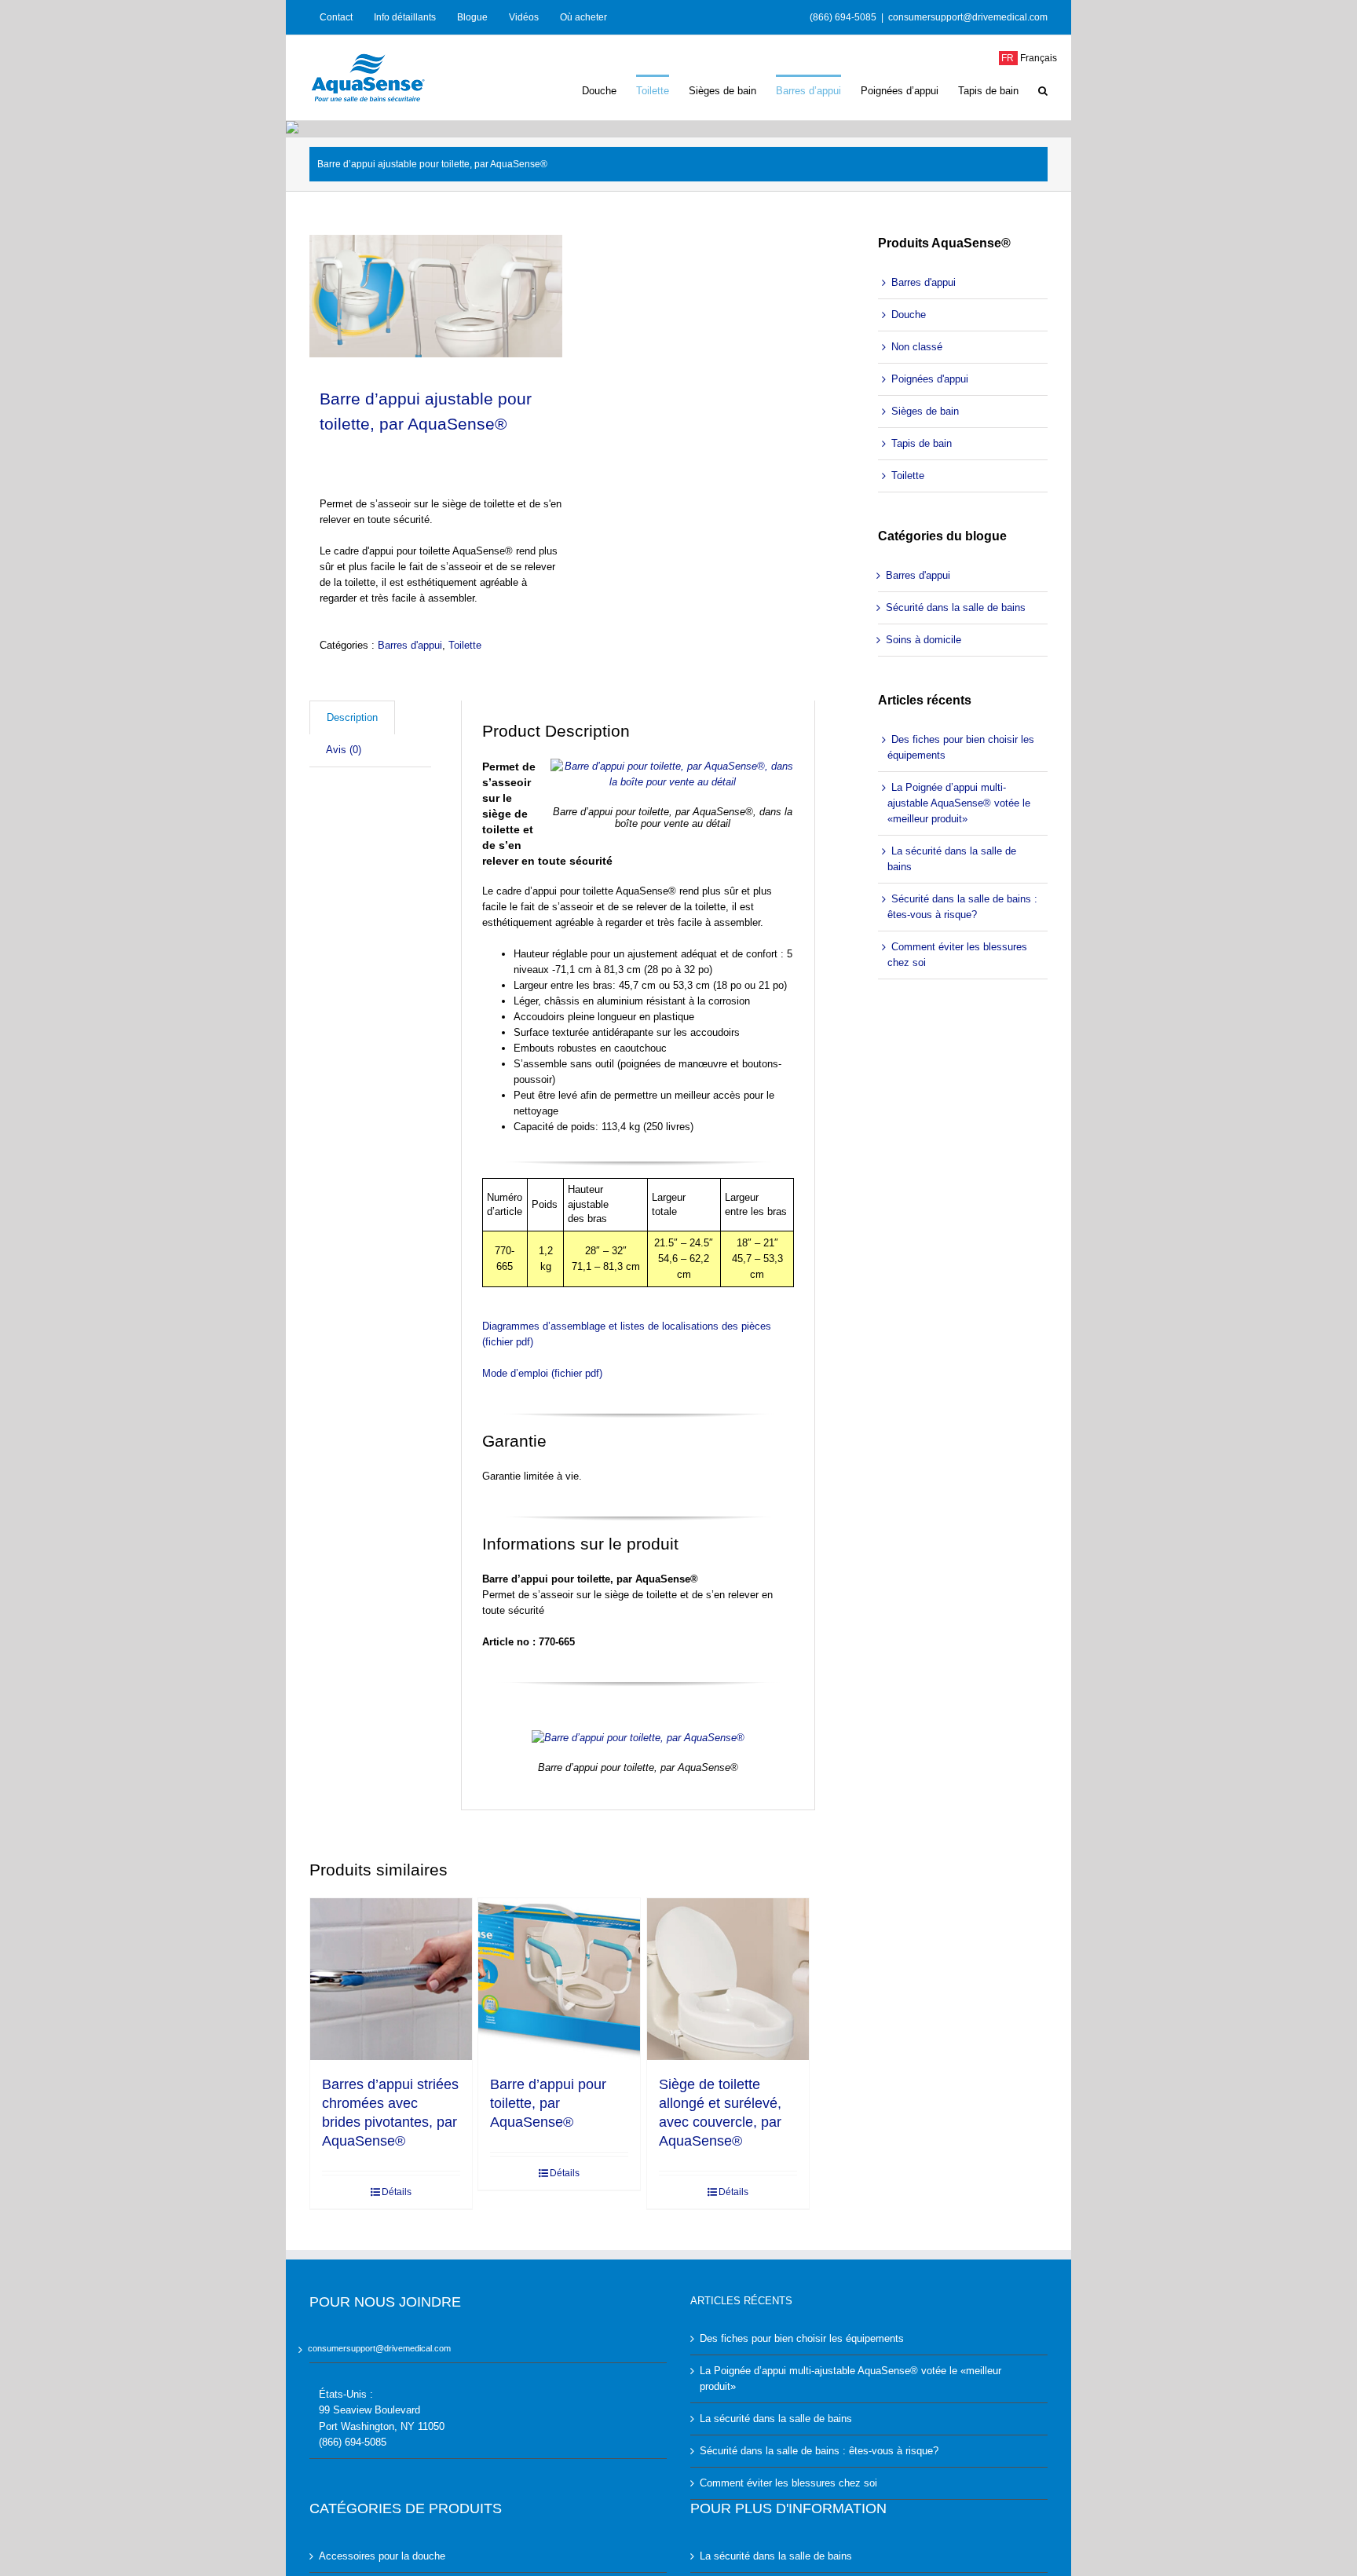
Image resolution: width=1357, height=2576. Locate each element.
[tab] (352, 717)
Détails (397, 2192)
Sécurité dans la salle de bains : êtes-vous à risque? (962, 907)
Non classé (917, 347)
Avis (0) (344, 750)
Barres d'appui (410, 645)
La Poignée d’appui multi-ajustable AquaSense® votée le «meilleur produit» (959, 803)
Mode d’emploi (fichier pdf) (542, 1373)
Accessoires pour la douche (382, 2556)
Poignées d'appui (930, 379)
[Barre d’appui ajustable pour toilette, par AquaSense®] (436, 296)
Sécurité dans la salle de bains (956, 607)
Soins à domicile (924, 640)
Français (1028, 58)
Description (352, 717)
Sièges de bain (925, 411)
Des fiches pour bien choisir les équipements (961, 747)
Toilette (465, 645)
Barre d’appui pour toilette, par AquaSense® (548, 2103)
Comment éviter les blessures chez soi (957, 955)
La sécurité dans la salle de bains (952, 859)
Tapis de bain (922, 443)
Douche (909, 315)
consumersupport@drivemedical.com (968, 17)
